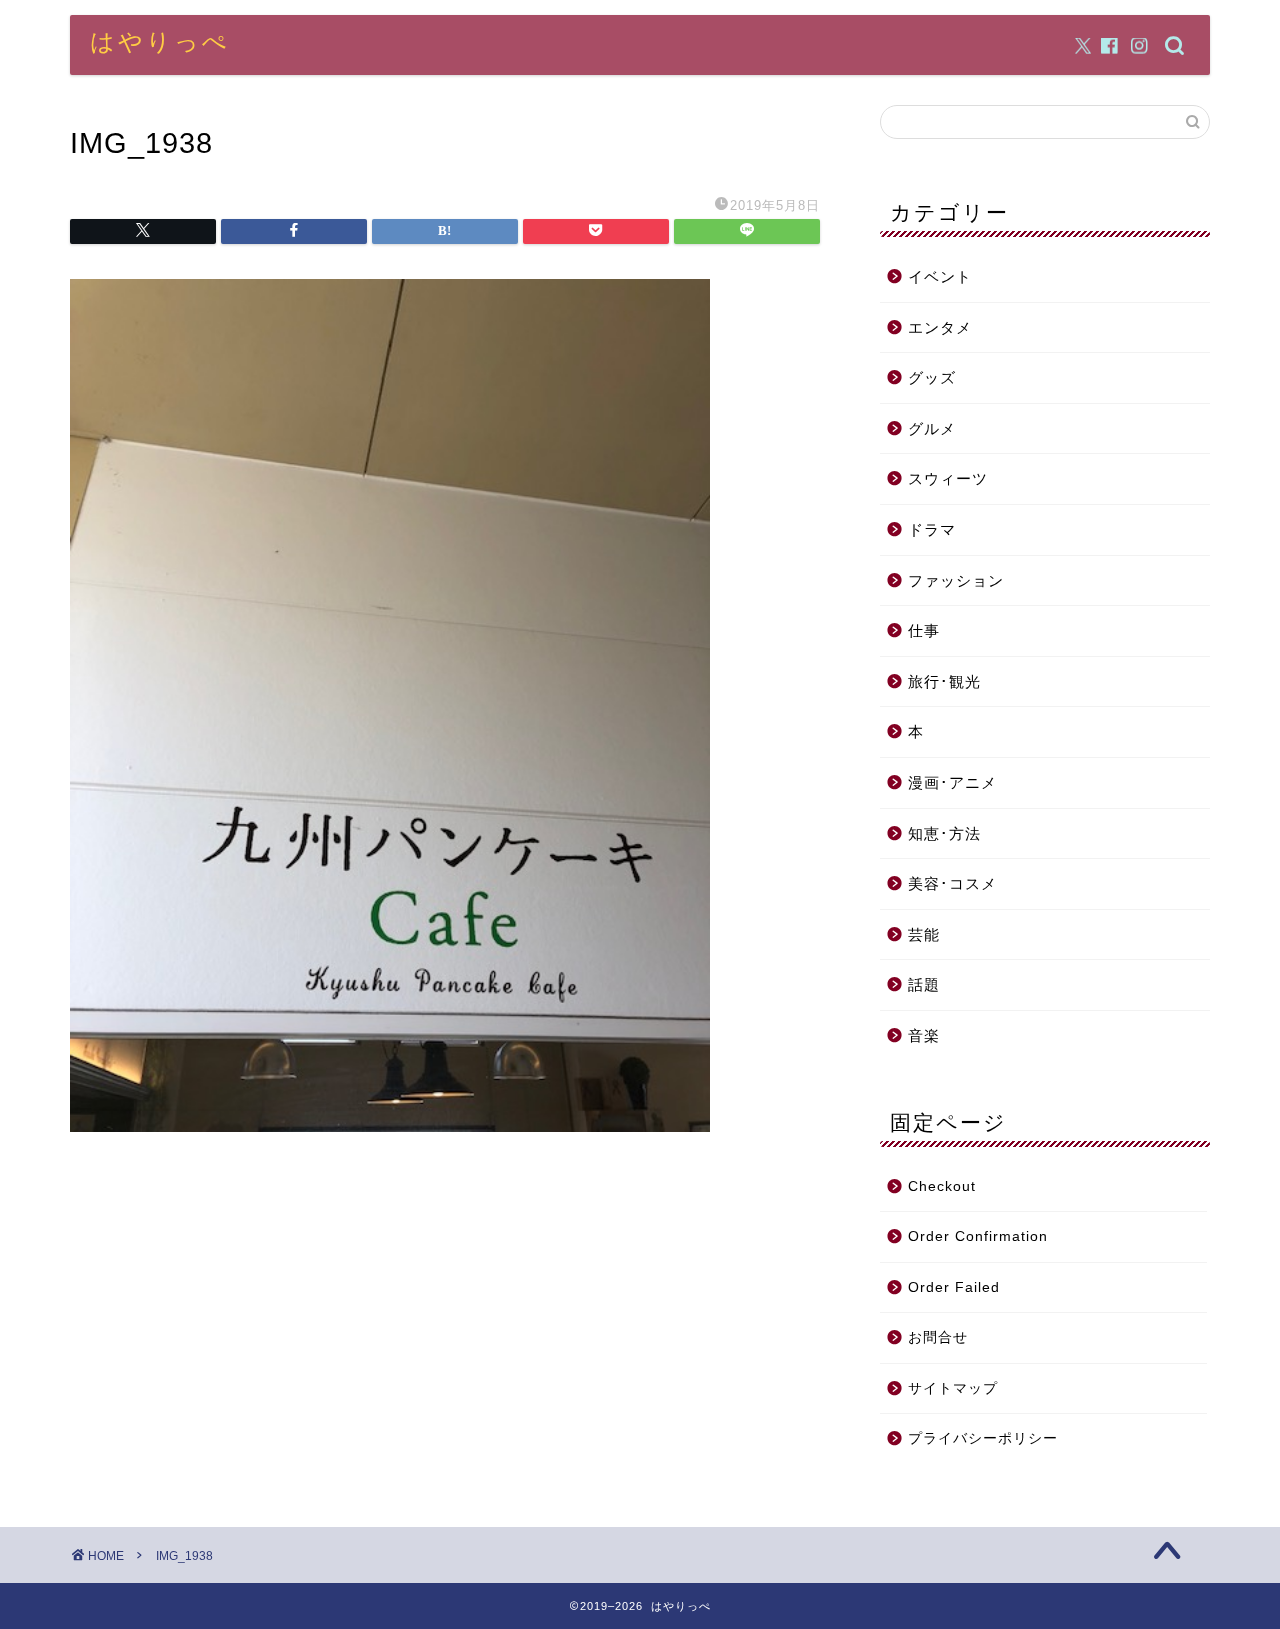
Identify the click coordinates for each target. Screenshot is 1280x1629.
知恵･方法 (944, 833)
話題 (924, 984)
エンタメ (940, 327)
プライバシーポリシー (983, 1438)
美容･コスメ (952, 883)
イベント (940, 276)
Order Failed (954, 1287)
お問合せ (938, 1337)
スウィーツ (948, 478)
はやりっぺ (160, 41)
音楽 (924, 1035)
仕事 (924, 630)
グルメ (932, 428)
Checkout (942, 1186)
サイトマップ (953, 1388)
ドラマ (932, 529)
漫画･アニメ (952, 782)
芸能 (924, 934)
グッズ (932, 377)
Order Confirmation (978, 1236)
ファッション (956, 580)
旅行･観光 (944, 681)
